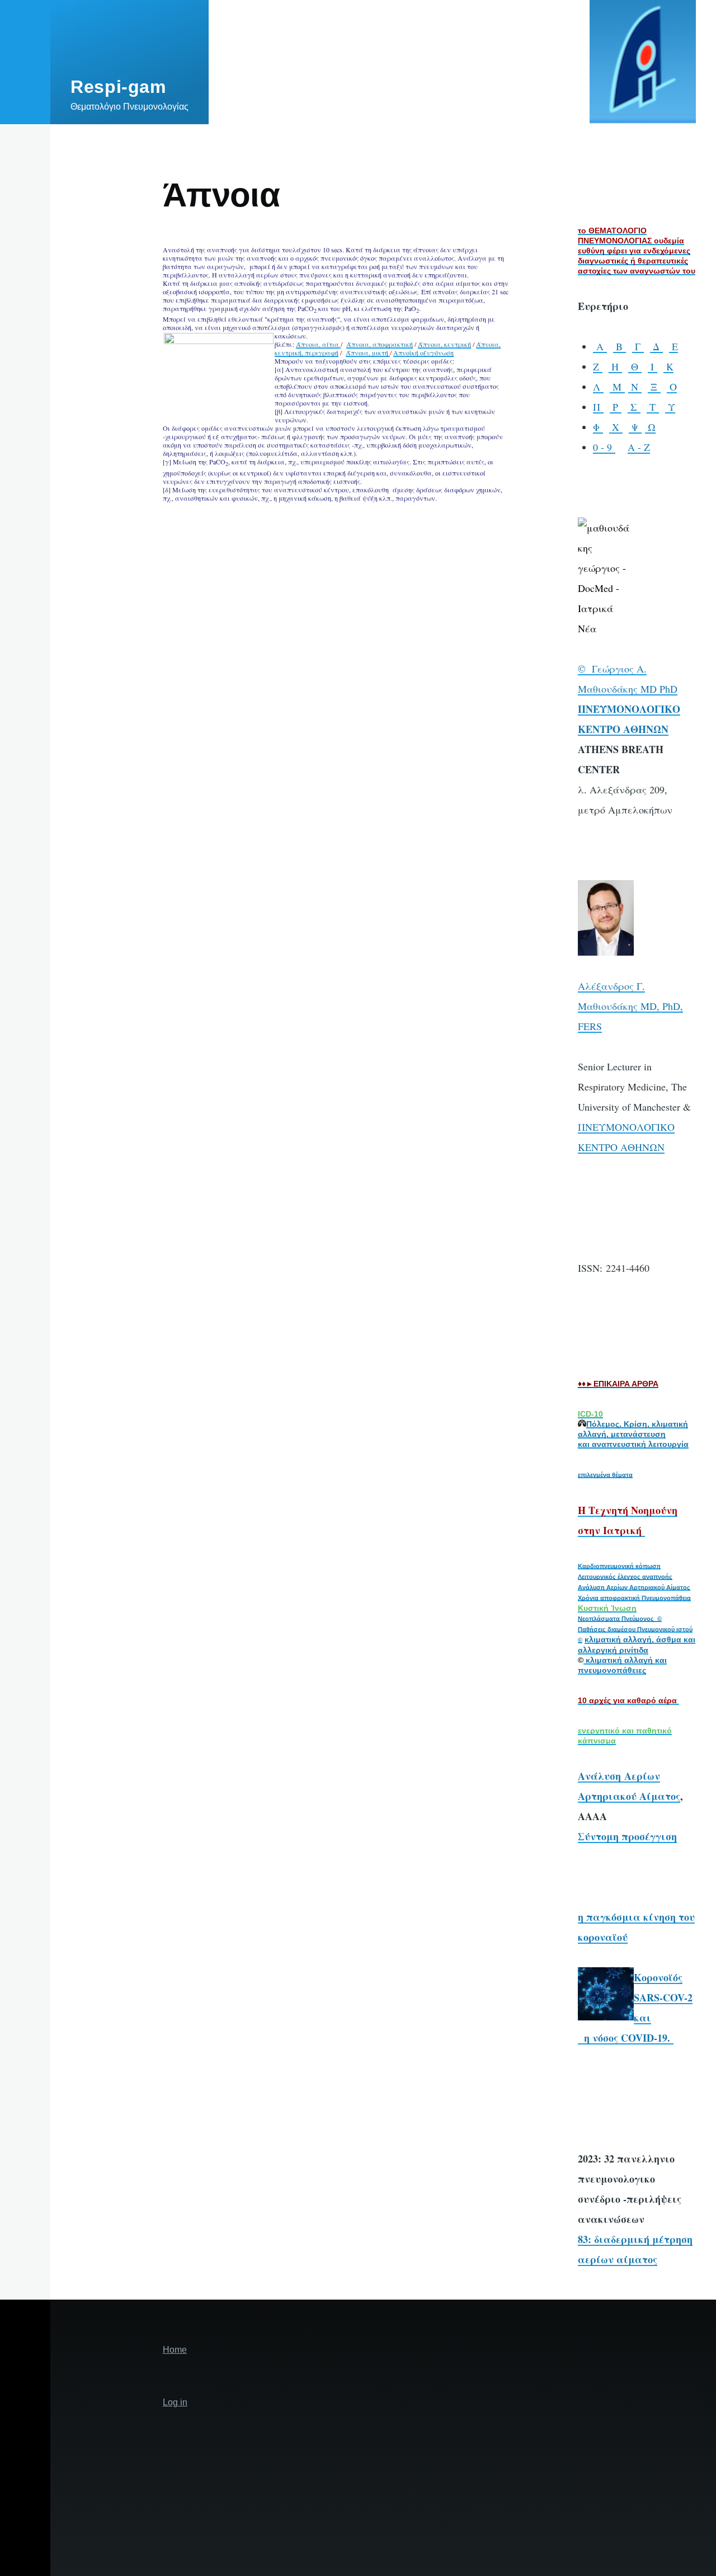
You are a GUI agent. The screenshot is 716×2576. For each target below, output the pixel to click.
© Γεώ (593, 669)
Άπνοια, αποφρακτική (380, 344)
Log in (175, 2402)
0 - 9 (604, 447)
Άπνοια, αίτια (318, 344)
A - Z (639, 447)
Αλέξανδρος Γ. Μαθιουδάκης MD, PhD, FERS (630, 1006)
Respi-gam (118, 87)
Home (175, 2350)
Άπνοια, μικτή (368, 352)
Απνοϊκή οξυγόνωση (423, 352)
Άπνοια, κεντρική (444, 344)
